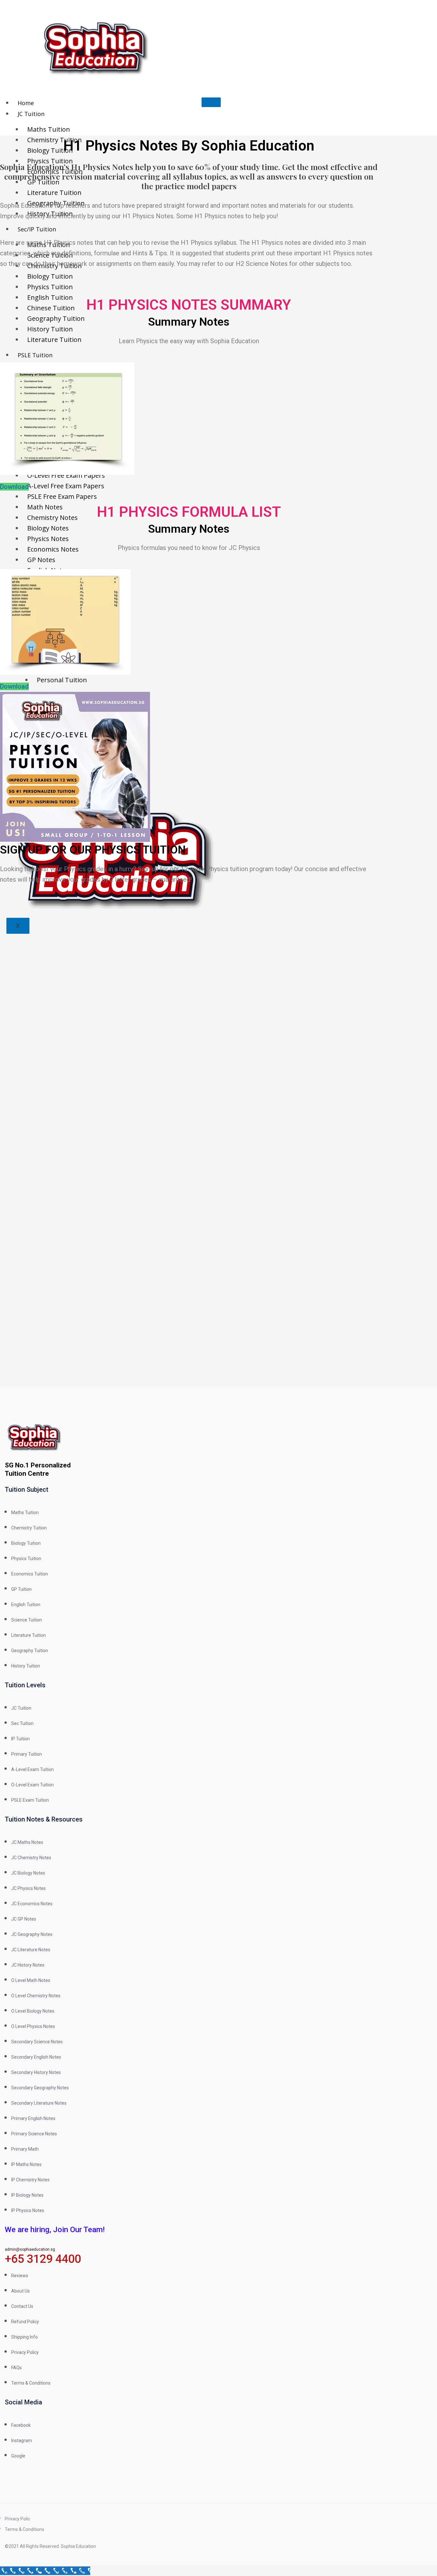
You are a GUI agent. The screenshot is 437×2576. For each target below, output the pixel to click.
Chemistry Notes (52, 518)
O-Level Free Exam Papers (66, 475)
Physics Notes (48, 539)
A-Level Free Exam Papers (66, 486)
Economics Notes (53, 549)
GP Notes (41, 560)
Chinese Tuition (51, 308)
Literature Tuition (54, 193)
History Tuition (50, 329)
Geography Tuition (56, 318)
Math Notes (45, 507)
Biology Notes (48, 528)
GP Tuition (43, 182)
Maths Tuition (49, 129)
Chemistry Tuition (55, 140)
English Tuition (50, 297)
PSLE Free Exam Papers (62, 496)
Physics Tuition (50, 161)
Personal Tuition (62, 680)
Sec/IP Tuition (37, 229)
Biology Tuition (50, 150)
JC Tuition (31, 114)
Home (26, 103)
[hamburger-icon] (211, 102)
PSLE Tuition (35, 355)
